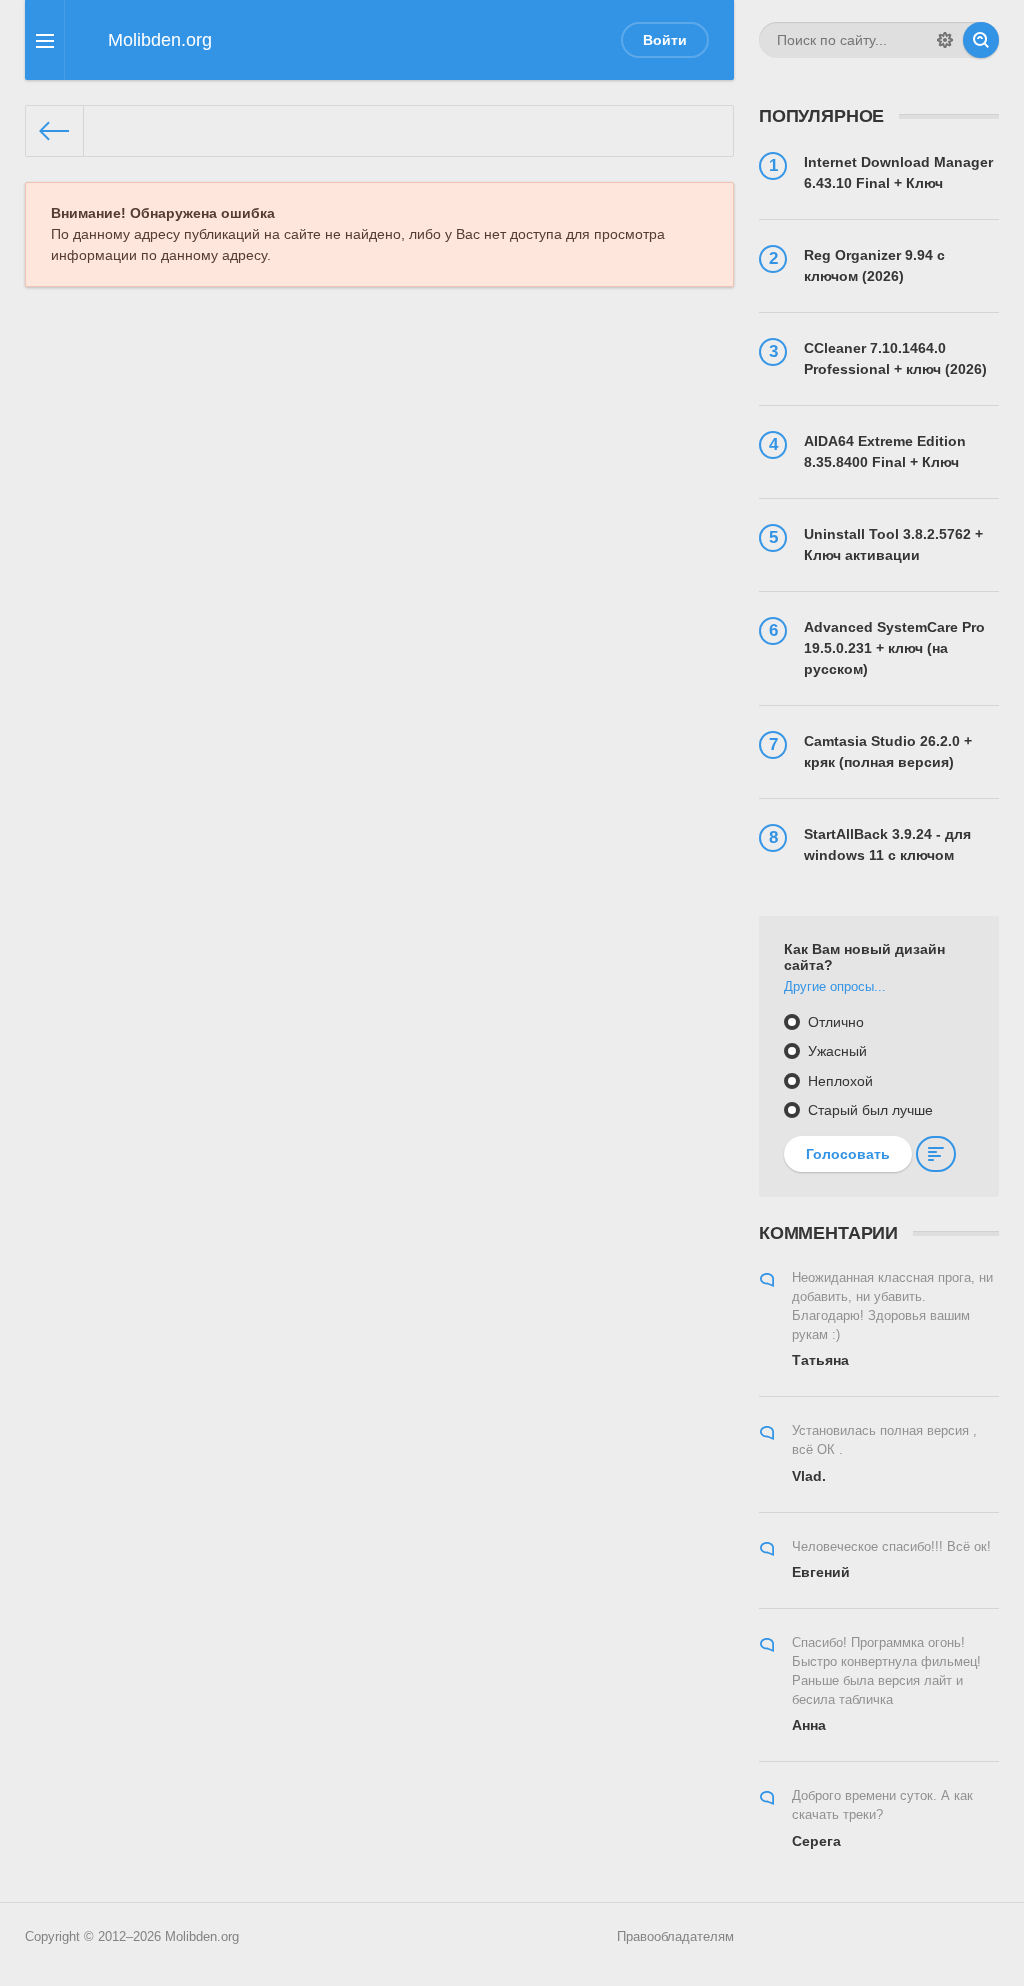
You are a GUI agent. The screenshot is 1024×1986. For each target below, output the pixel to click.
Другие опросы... (835, 987)
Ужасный (835, 1051)
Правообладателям (675, 1937)
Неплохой (838, 1081)
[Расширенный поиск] (945, 40)
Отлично (834, 1022)
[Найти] (981, 40)
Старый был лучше (868, 1110)
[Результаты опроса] (936, 1154)
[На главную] (55, 131)
